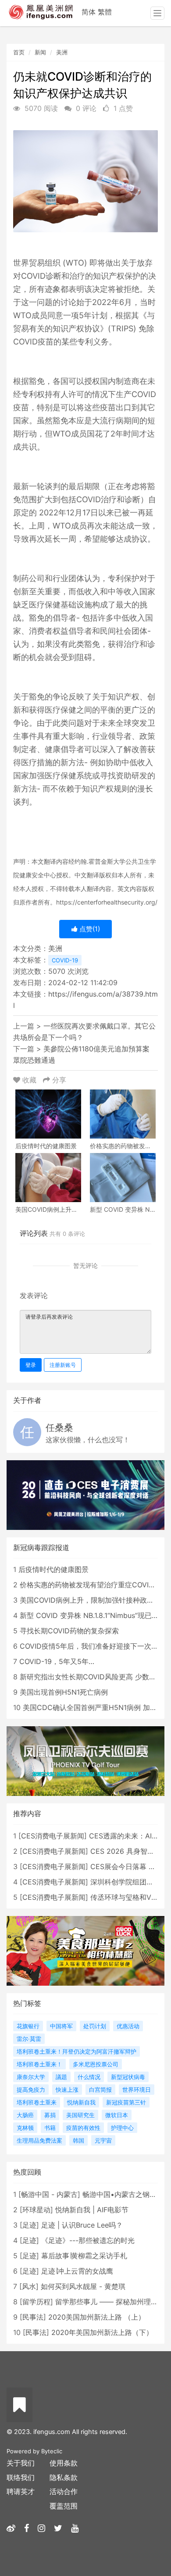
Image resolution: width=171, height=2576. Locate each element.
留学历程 (36, 2302)
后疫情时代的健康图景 (53, 1569)
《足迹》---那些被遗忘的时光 (88, 2240)
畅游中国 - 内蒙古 (49, 2194)
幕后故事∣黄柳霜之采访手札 (84, 2256)
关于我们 (21, 2463)
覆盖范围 (64, 2506)
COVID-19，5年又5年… (57, 1661)
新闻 (40, 52)
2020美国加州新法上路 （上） (97, 2317)
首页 (19, 52)
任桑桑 (59, 1428)
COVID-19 (65, 960)
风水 (29, 2286)
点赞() (89, 929)
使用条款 (64, 2463)
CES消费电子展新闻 (53, 1836)
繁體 (105, 12)
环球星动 (36, 2210)
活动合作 (64, 2491)
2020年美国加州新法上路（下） (102, 2332)
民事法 (33, 2317)
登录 (31, 1365)
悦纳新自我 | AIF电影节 (92, 2210)
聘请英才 (21, 2491)
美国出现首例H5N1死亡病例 (64, 1692)
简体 (89, 12)
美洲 (62, 52)
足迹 (29, 2225)
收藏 (29, 1080)
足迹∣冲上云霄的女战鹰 (77, 2271)
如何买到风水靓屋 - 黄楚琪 (83, 2286)
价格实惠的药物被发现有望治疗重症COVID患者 (94, 1585)
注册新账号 (63, 1365)
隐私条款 (64, 2477)
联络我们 (21, 2477)
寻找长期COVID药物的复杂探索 (69, 1631)
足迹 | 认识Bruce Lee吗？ (82, 2225)
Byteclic (52, 2451)
